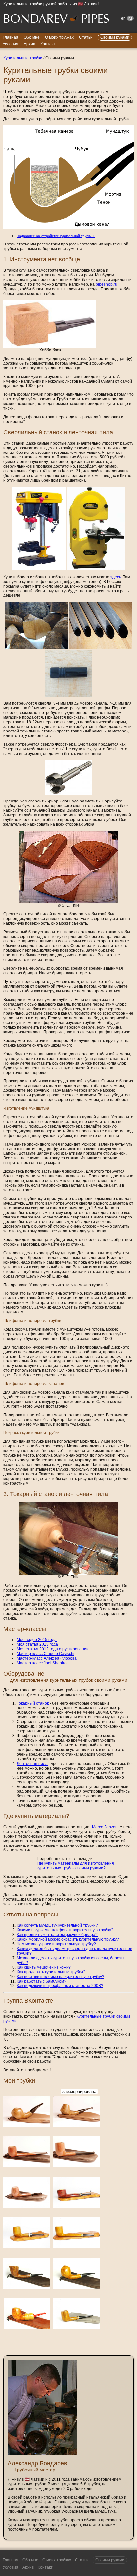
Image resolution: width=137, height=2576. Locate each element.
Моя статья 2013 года (37, 1644)
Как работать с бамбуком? (41, 1981)
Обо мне (32, 37)
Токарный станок (33, 1703)
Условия (10, 44)
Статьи (86, 37)
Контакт (48, 44)
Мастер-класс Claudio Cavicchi (46, 1654)
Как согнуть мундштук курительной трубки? (57, 1925)
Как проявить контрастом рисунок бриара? (57, 1935)
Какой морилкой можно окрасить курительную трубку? (68, 1939)
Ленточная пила (32, 1764)
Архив (29, 44)
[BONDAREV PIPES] (57, 19)
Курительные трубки (23, 58)
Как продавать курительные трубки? (51, 1972)
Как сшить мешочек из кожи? (44, 1967)
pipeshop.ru (107, 284)
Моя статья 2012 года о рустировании (53, 1649)
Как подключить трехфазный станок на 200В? (60, 1986)
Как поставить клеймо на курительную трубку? (61, 1977)
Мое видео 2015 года (37, 1640)
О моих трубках (59, 37)
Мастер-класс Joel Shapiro (42, 1663)
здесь (116, 577)
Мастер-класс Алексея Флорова (47, 1658)
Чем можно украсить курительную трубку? (56, 1944)
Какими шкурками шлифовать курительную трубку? (65, 1930)
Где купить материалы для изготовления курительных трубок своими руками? (75, 1866)
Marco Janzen (105, 1827)
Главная (10, 37)
